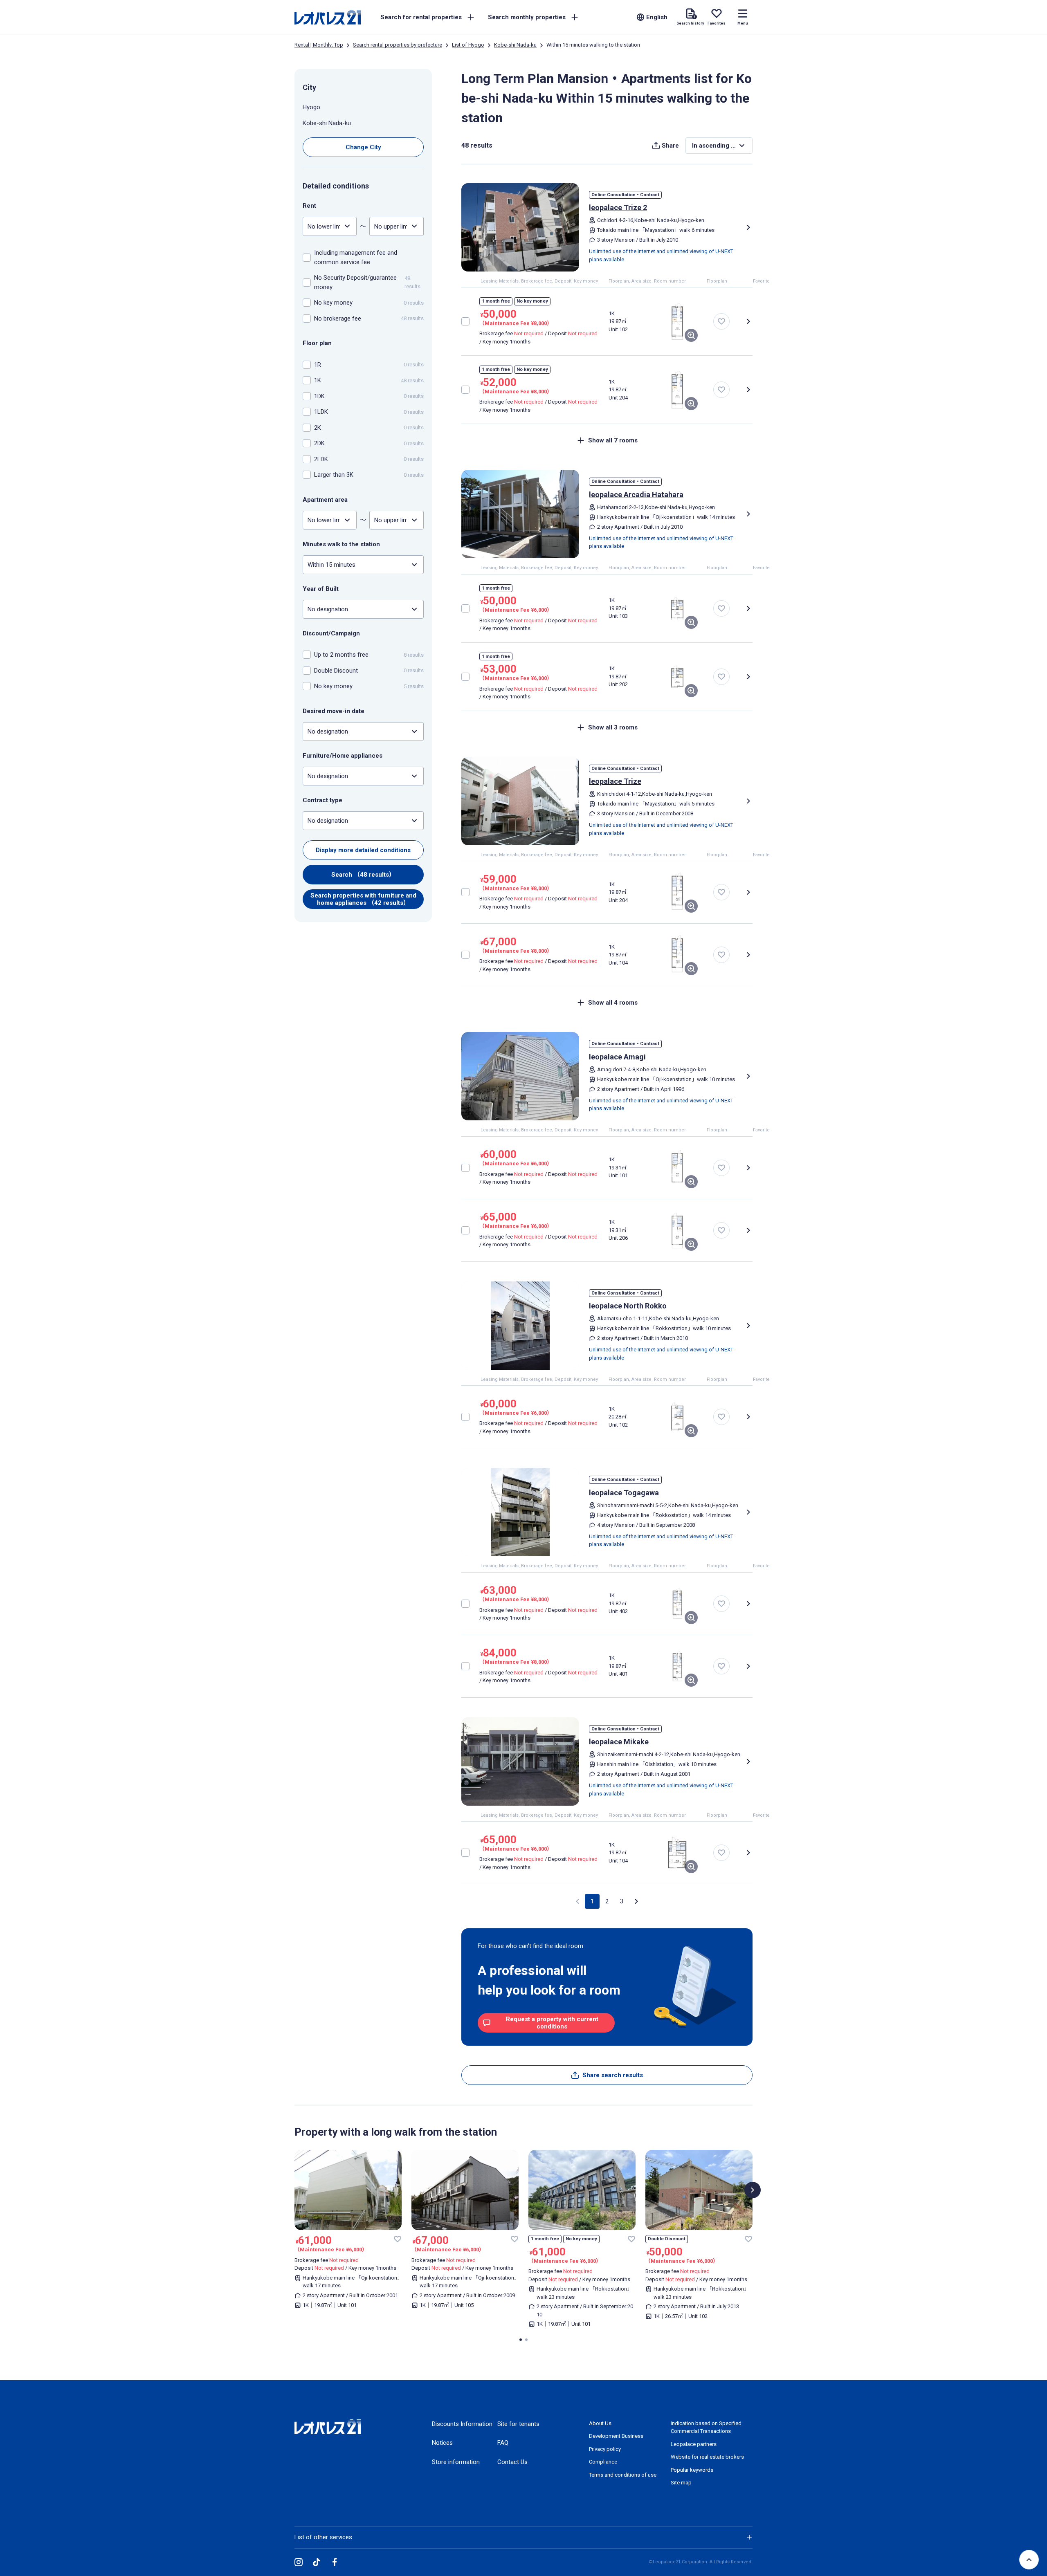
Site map (681, 2483)
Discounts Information (462, 2424)
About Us (600, 2423)
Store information (456, 2462)
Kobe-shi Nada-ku (515, 45)
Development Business (616, 2436)
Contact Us (512, 2462)
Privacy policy (605, 2449)
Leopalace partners (694, 2444)
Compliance (603, 2462)
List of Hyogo (468, 45)
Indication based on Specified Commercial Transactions (706, 2427)
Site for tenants (518, 2424)
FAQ (503, 2443)
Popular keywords (692, 2470)
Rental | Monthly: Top (319, 45)
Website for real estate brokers (707, 2457)
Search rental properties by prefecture (398, 45)
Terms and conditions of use (623, 2475)
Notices (442, 2443)
